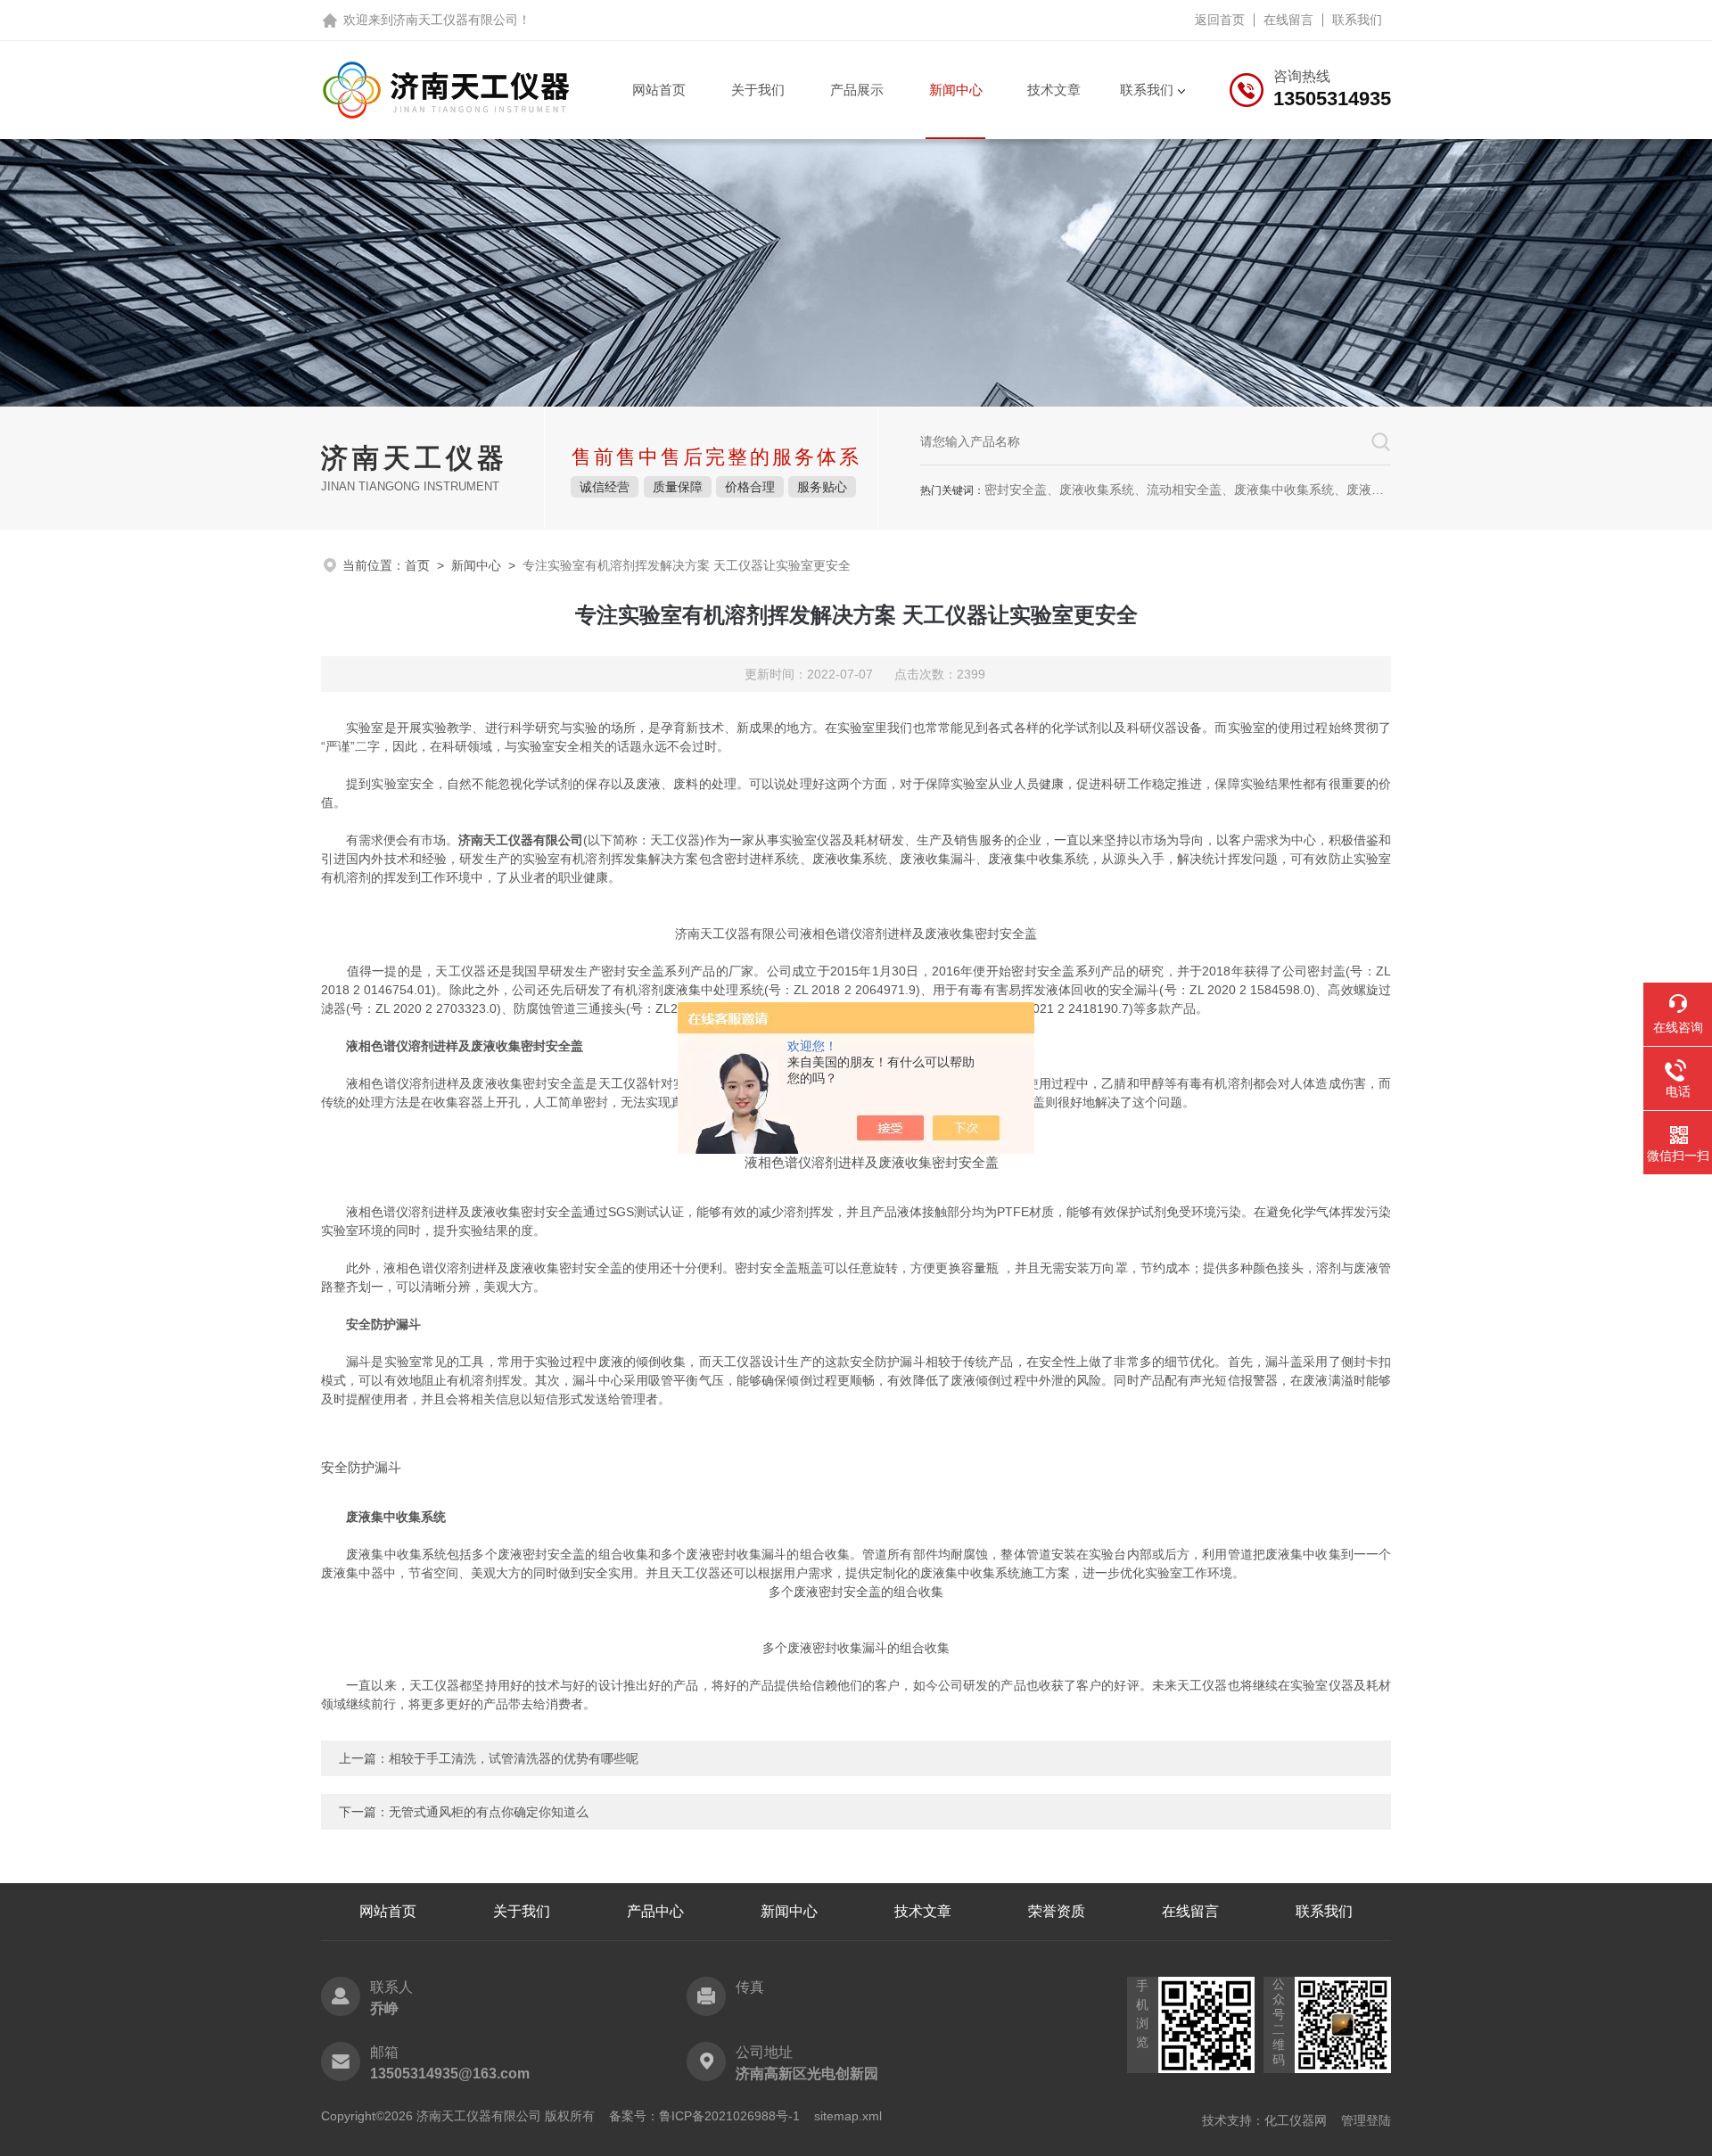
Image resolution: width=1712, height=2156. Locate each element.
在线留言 (1288, 20)
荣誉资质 (1057, 1911)
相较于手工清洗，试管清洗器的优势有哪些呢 (514, 1758)
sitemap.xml (848, 2116)
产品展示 (857, 90)
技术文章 (1054, 90)
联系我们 (1357, 20)
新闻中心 (956, 90)
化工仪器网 (1296, 2120)
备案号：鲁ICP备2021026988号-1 (704, 2116)
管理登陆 (1366, 2120)
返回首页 (1220, 20)
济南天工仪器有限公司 (456, 20)
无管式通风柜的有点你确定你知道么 (489, 1812)
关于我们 (758, 90)
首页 (417, 565)
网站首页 (659, 90)
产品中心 (655, 1911)
